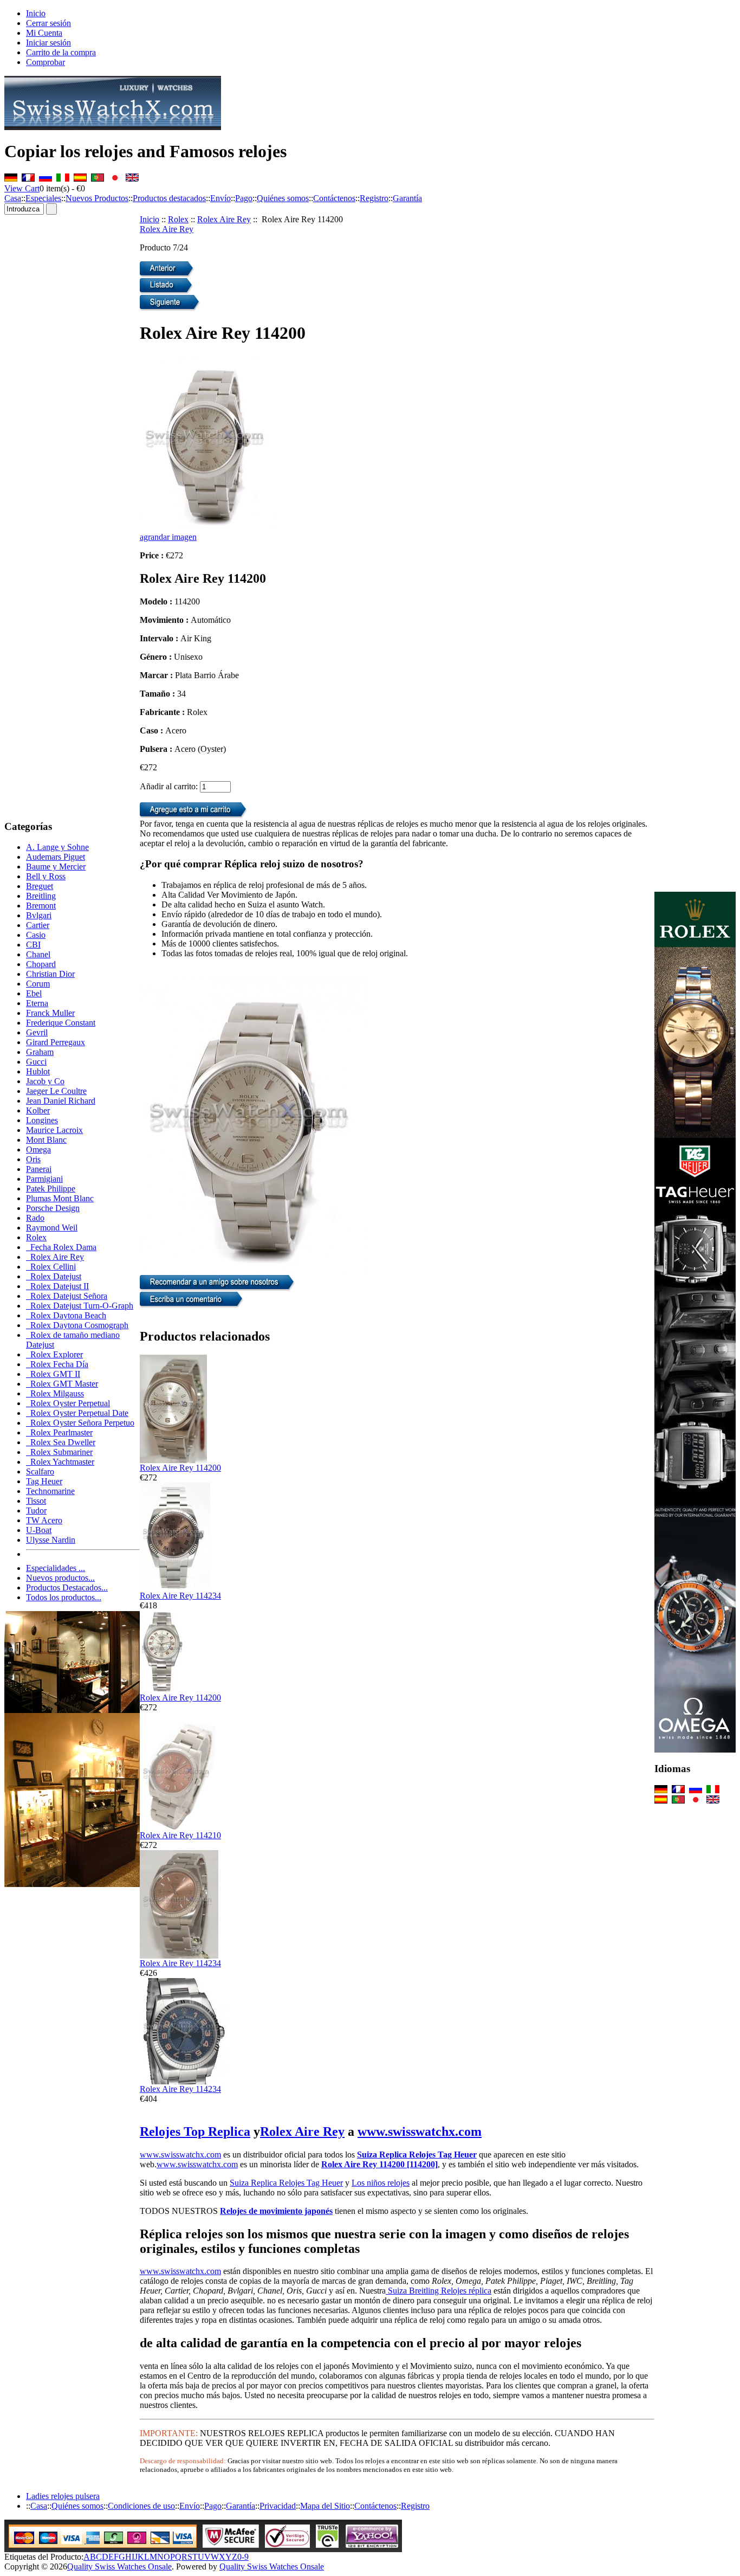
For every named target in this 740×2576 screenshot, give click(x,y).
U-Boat (39, 1530)
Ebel (34, 993)
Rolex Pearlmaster (59, 1432)
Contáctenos (334, 198)
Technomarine (50, 1491)
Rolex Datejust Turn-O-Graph (80, 1306)
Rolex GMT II (53, 1374)
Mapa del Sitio (325, 2506)
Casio (36, 935)
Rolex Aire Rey (224, 219)
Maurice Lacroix (54, 1130)
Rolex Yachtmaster (60, 1462)
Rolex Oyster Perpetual (68, 1403)
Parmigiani (44, 1179)
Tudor (36, 1511)
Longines (42, 1120)
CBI (33, 945)
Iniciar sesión (48, 43)
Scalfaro (40, 1471)
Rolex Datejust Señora (67, 1296)
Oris (33, 1159)
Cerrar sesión (48, 23)
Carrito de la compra (61, 52)
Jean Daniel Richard (61, 1101)
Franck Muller (50, 1013)
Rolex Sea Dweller (61, 1442)
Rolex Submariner (59, 1452)
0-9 (243, 2557)
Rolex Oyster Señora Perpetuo (80, 1423)
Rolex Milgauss (55, 1393)
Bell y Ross (46, 876)
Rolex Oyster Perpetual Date (77, 1413)
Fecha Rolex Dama (61, 1247)
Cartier (38, 925)
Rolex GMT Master (62, 1384)
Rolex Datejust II (57, 1286)
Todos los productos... (64, 1597)
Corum (38, 984)
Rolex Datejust (54, 1276)
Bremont (41, 906)
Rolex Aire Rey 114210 (180, 1835)
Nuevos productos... (60, 1578)
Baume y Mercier (56, 867)
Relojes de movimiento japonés (276, 2211)
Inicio (36, 13)
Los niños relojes (381, 2183)
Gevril (37, 1032)
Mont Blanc (46, 1140)
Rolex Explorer (54, 1354)
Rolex (178, 219)
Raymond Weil (52, 1228)
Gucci (36, 1062)
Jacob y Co (45, 1081)
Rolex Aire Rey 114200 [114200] (379, 2164)
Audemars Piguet (56, 857)
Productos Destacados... (67, 1588)
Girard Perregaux (56, 1042)
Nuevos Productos (97, 198)
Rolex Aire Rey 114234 (180, 1596)
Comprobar (46, 62)
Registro (374, 198)
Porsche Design (53, 1208)
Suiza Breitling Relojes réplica (439, 2291)
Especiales (43, 198)
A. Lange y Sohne (57, 847)
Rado (35, 1218)
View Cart (22, 188)
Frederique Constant (61, 1023)
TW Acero (44, 1520)
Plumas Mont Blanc (60, 1198)
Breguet (40, 886)
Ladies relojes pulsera (63, 2496)
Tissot (36, 1501)
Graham (40, 1052)
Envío (220, 198)
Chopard (41, 964)
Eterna (37, 1003)
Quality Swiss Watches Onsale (119, 2567)
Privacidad (278, 2506)
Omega (38, 1149)
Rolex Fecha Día (57, 1364)
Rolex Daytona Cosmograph (77, 1325)
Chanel (38, 954)
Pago (244, 198)
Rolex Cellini (51, 1267)
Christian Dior (50, 974)
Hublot (38, 1071)
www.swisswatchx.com (420, 2131)
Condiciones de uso (141, 2506)
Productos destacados (169, 198)
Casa (13, 198)
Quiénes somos (283, 198)
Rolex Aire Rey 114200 (180, 1468)
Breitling (41, 896)
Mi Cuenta (44, 33)
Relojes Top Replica (195, 2131)
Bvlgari (39, 915)
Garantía (407, 198)
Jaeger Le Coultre (56, 1091)
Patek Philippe (51, 1189)
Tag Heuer (44, 1481)
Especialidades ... (56, 1568)
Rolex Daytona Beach (66, 1315)
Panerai (39, 1169)
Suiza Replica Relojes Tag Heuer (417, 2155)
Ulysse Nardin (51, 1540)
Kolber (38, 1110)
